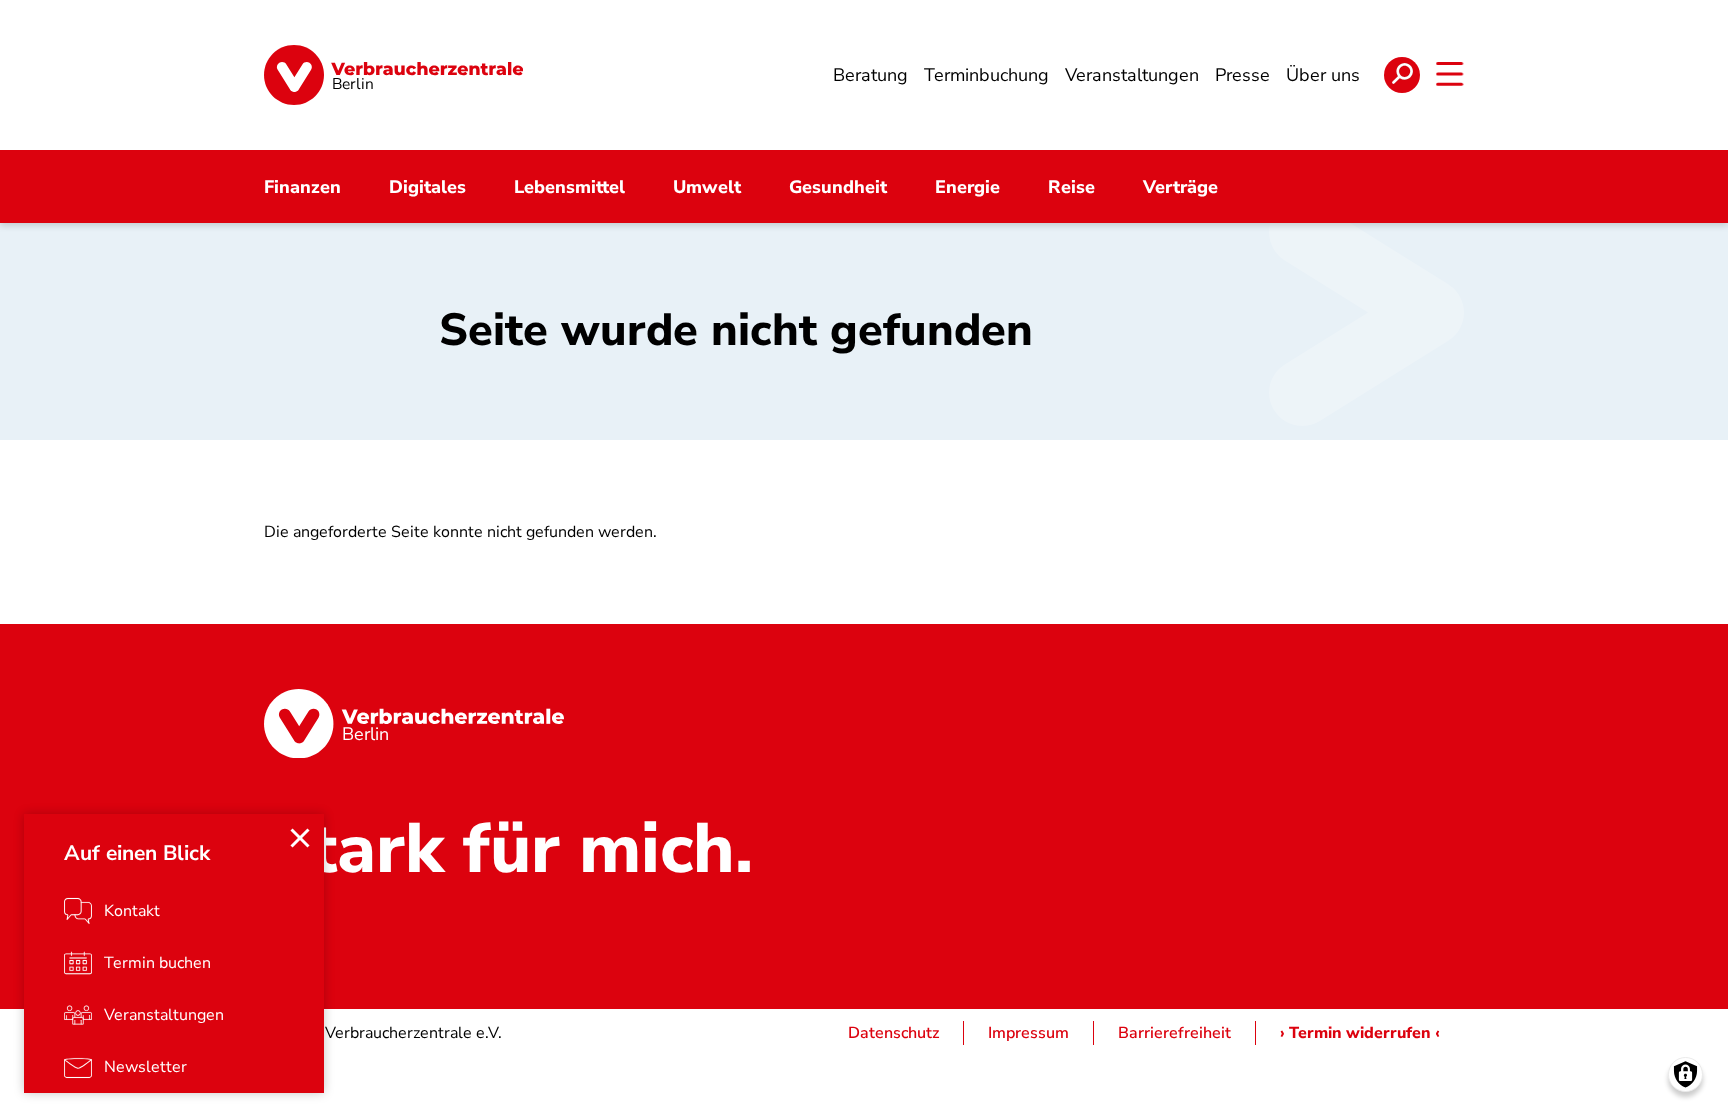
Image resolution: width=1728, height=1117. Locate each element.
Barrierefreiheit (1174, 1033)
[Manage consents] (1685, 1074)
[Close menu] (300, 838)
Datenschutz (893, 1033)
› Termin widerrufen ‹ (1360, 1033)
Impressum (1028, 1033)
